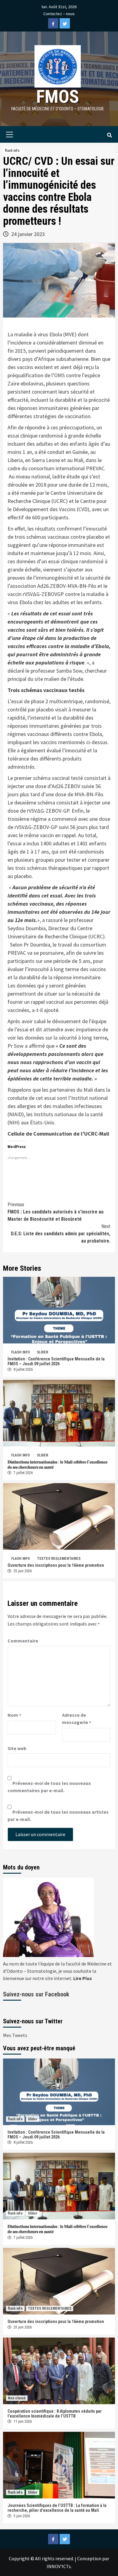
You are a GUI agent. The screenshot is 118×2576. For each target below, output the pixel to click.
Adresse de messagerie (77, 1719)
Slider (43, 1352)
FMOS (58, 97)
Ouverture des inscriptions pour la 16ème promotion (56, 1565)
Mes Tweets (15, 2035)
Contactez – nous (59, 14)
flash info (12, 151)
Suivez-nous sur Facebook (36, 1994)
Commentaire (23, 1641)
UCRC (59, 501)
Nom (14, 1715)
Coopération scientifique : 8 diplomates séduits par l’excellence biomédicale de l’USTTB (55, 2414)
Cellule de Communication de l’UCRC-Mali (58, 1134)
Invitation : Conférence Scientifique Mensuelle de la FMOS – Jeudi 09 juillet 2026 (56, 1361)
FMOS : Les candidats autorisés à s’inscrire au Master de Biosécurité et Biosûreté (56, 1212)
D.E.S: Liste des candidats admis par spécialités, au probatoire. (61, 1234)
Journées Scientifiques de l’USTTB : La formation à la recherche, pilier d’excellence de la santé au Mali (57, 2508)
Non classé (17, 2398)
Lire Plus (83, 1978)
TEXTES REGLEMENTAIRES (59, 1559)
